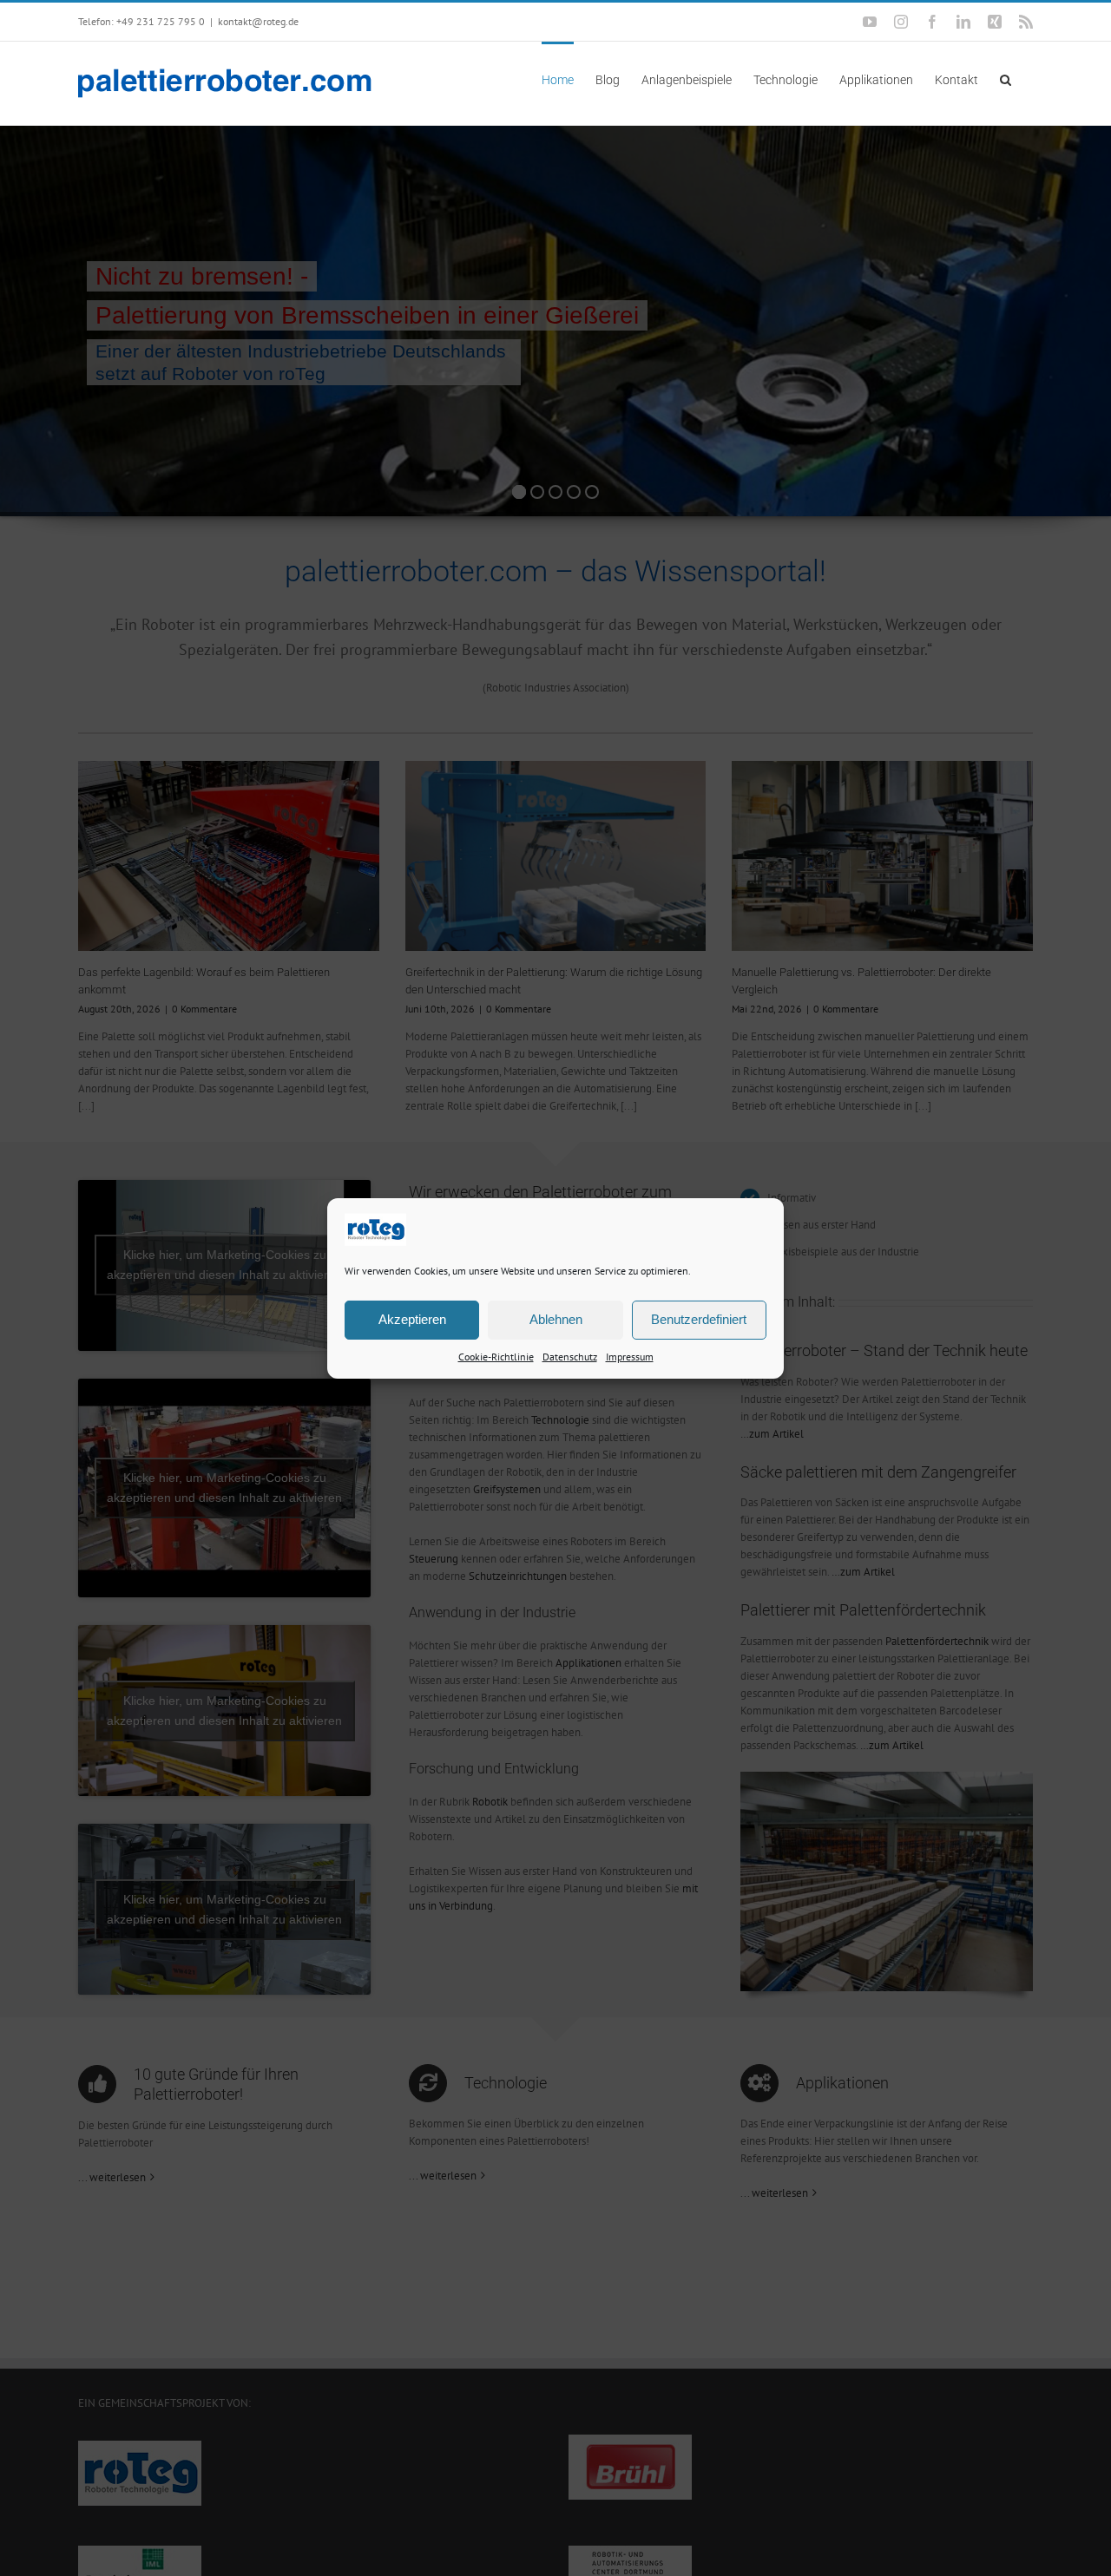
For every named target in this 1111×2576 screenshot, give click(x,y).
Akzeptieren (412, 1319)
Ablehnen (556, 1319)
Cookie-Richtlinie (496, 1356)
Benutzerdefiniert (699, 1319)
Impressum (630, 1356)
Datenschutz (570, 1356)
